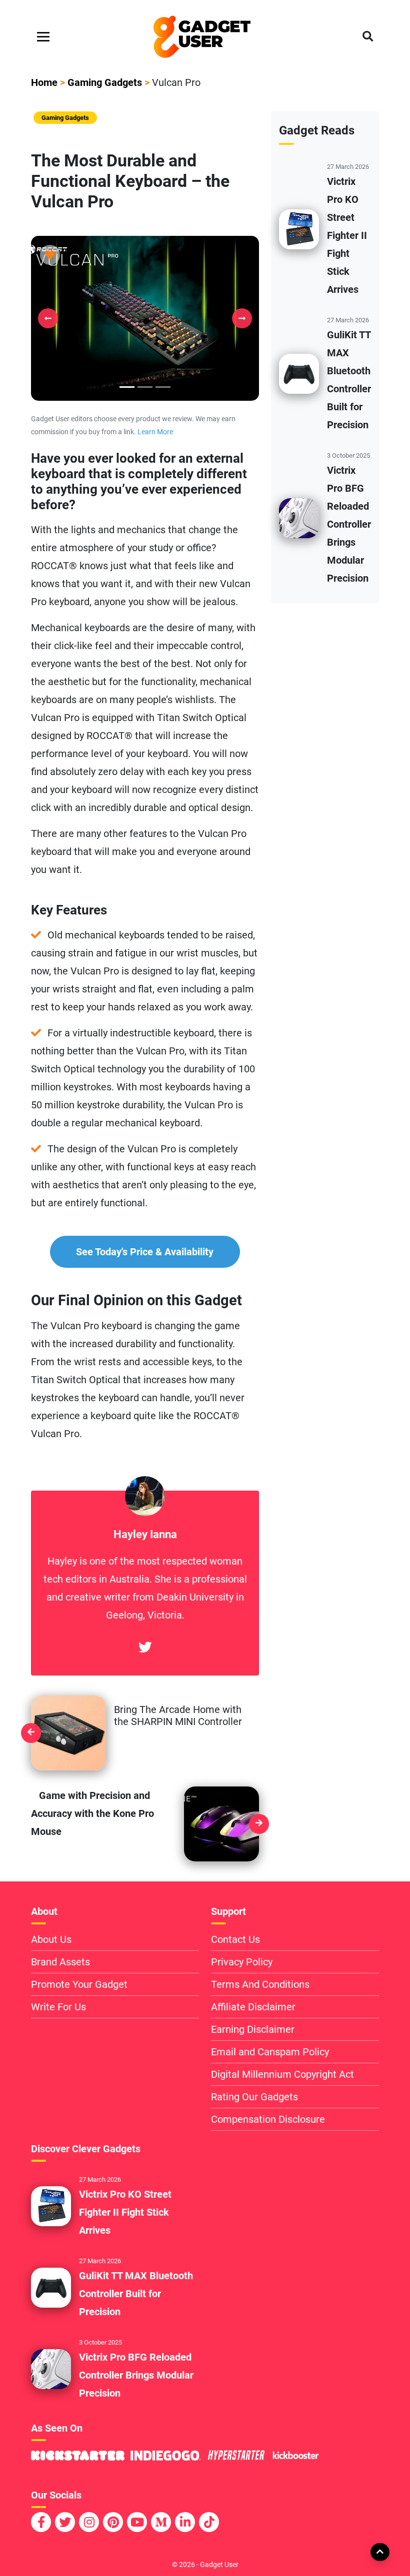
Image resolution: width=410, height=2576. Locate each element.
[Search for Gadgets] (368, 37)
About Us (51, 1939)
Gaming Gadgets (105, 82)
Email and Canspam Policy (270, 2052)
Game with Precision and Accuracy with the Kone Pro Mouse (92, 1813)
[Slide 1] (145, 387)
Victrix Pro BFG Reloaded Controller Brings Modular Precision (349, 524)
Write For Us (58, 2007)
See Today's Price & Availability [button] (145, 1252)
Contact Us (235, 1939)
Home (44, 82)
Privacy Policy (242, 1962)
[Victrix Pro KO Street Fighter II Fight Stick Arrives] (299, 229)
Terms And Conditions (260, 1984)
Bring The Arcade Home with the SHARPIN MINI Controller (178, 1716)
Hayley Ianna (145, 1534)
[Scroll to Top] (379, 2552)
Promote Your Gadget (79, 1984)
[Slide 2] (163, 387)
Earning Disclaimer (253, 2029)
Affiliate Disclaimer (253, 2007)
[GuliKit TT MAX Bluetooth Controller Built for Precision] (299, 373)
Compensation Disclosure (268, 2119)
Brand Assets (60, 1962)
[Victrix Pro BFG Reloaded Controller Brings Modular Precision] (299, 518)
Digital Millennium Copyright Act (282, 2074)
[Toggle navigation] (43, 37)
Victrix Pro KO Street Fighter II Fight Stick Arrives (347, 235)
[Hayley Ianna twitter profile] (145, 1648)
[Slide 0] (127, 387)
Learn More (155, 432)
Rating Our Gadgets (254, 2097)
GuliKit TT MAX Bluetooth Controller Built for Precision (136, 2294)
